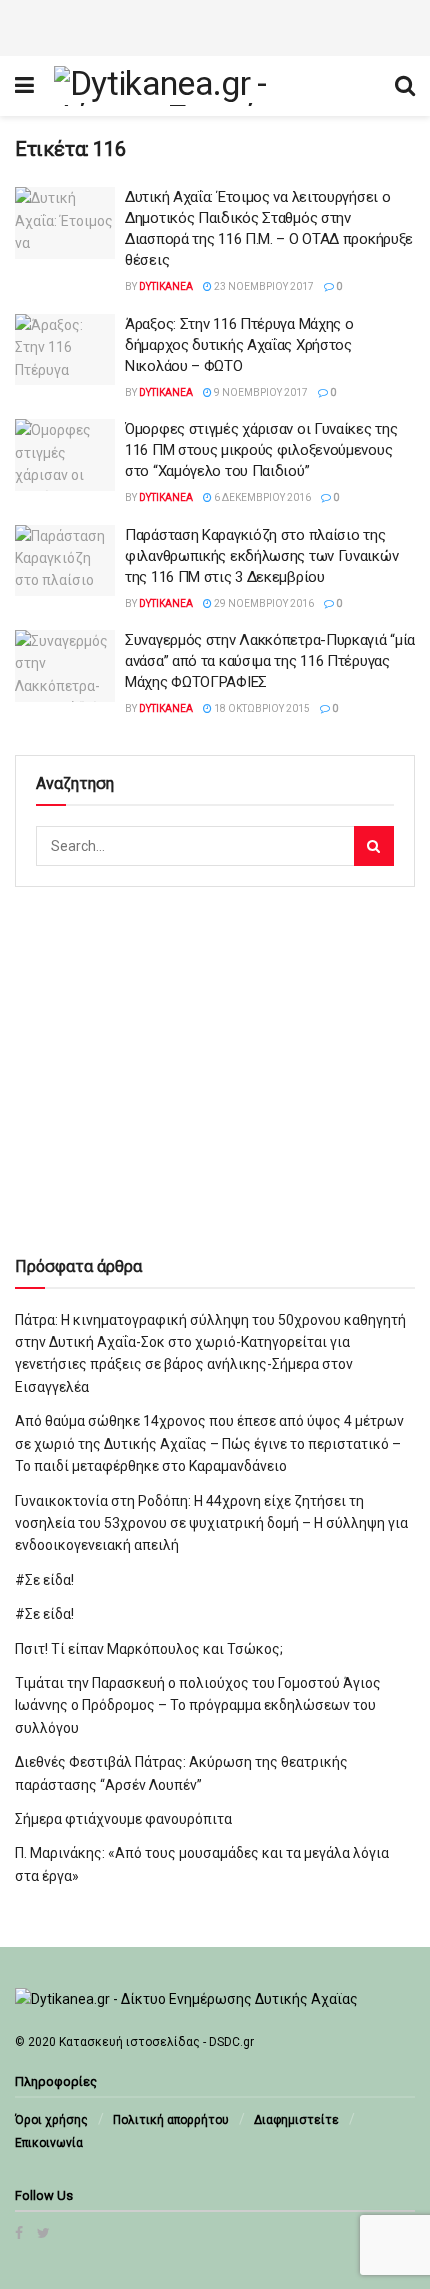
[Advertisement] (215, 25)
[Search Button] (374, 846)
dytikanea (166, 286)
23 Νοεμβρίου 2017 (263, 286)
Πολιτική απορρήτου (171, 2120)
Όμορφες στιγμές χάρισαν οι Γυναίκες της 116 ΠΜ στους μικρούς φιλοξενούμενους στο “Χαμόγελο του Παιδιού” (261, 450)
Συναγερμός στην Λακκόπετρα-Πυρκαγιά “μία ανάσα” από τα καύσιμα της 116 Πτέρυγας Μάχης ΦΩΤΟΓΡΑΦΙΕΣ (270, 661)
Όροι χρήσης (51, 2120)
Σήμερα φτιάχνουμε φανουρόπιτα (123, 1819)
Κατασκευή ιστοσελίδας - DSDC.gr (156, 2042)
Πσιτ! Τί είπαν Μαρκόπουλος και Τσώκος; (149, 1649)
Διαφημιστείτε (296, 2120)
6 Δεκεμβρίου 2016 (261, 497)
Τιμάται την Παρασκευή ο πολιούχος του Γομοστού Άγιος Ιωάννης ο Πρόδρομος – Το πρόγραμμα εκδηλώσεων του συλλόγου (198, 1705)
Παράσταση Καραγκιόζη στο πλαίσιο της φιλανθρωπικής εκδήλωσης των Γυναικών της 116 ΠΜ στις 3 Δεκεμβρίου (261, 556)
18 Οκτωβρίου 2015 (261, 708)
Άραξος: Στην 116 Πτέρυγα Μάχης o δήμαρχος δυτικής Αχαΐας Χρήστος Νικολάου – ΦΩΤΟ (239, 345)
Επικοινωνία (49, 2143)
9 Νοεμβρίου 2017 (260, 392)
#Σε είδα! (44, 1580)
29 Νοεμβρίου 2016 (263, 603)
